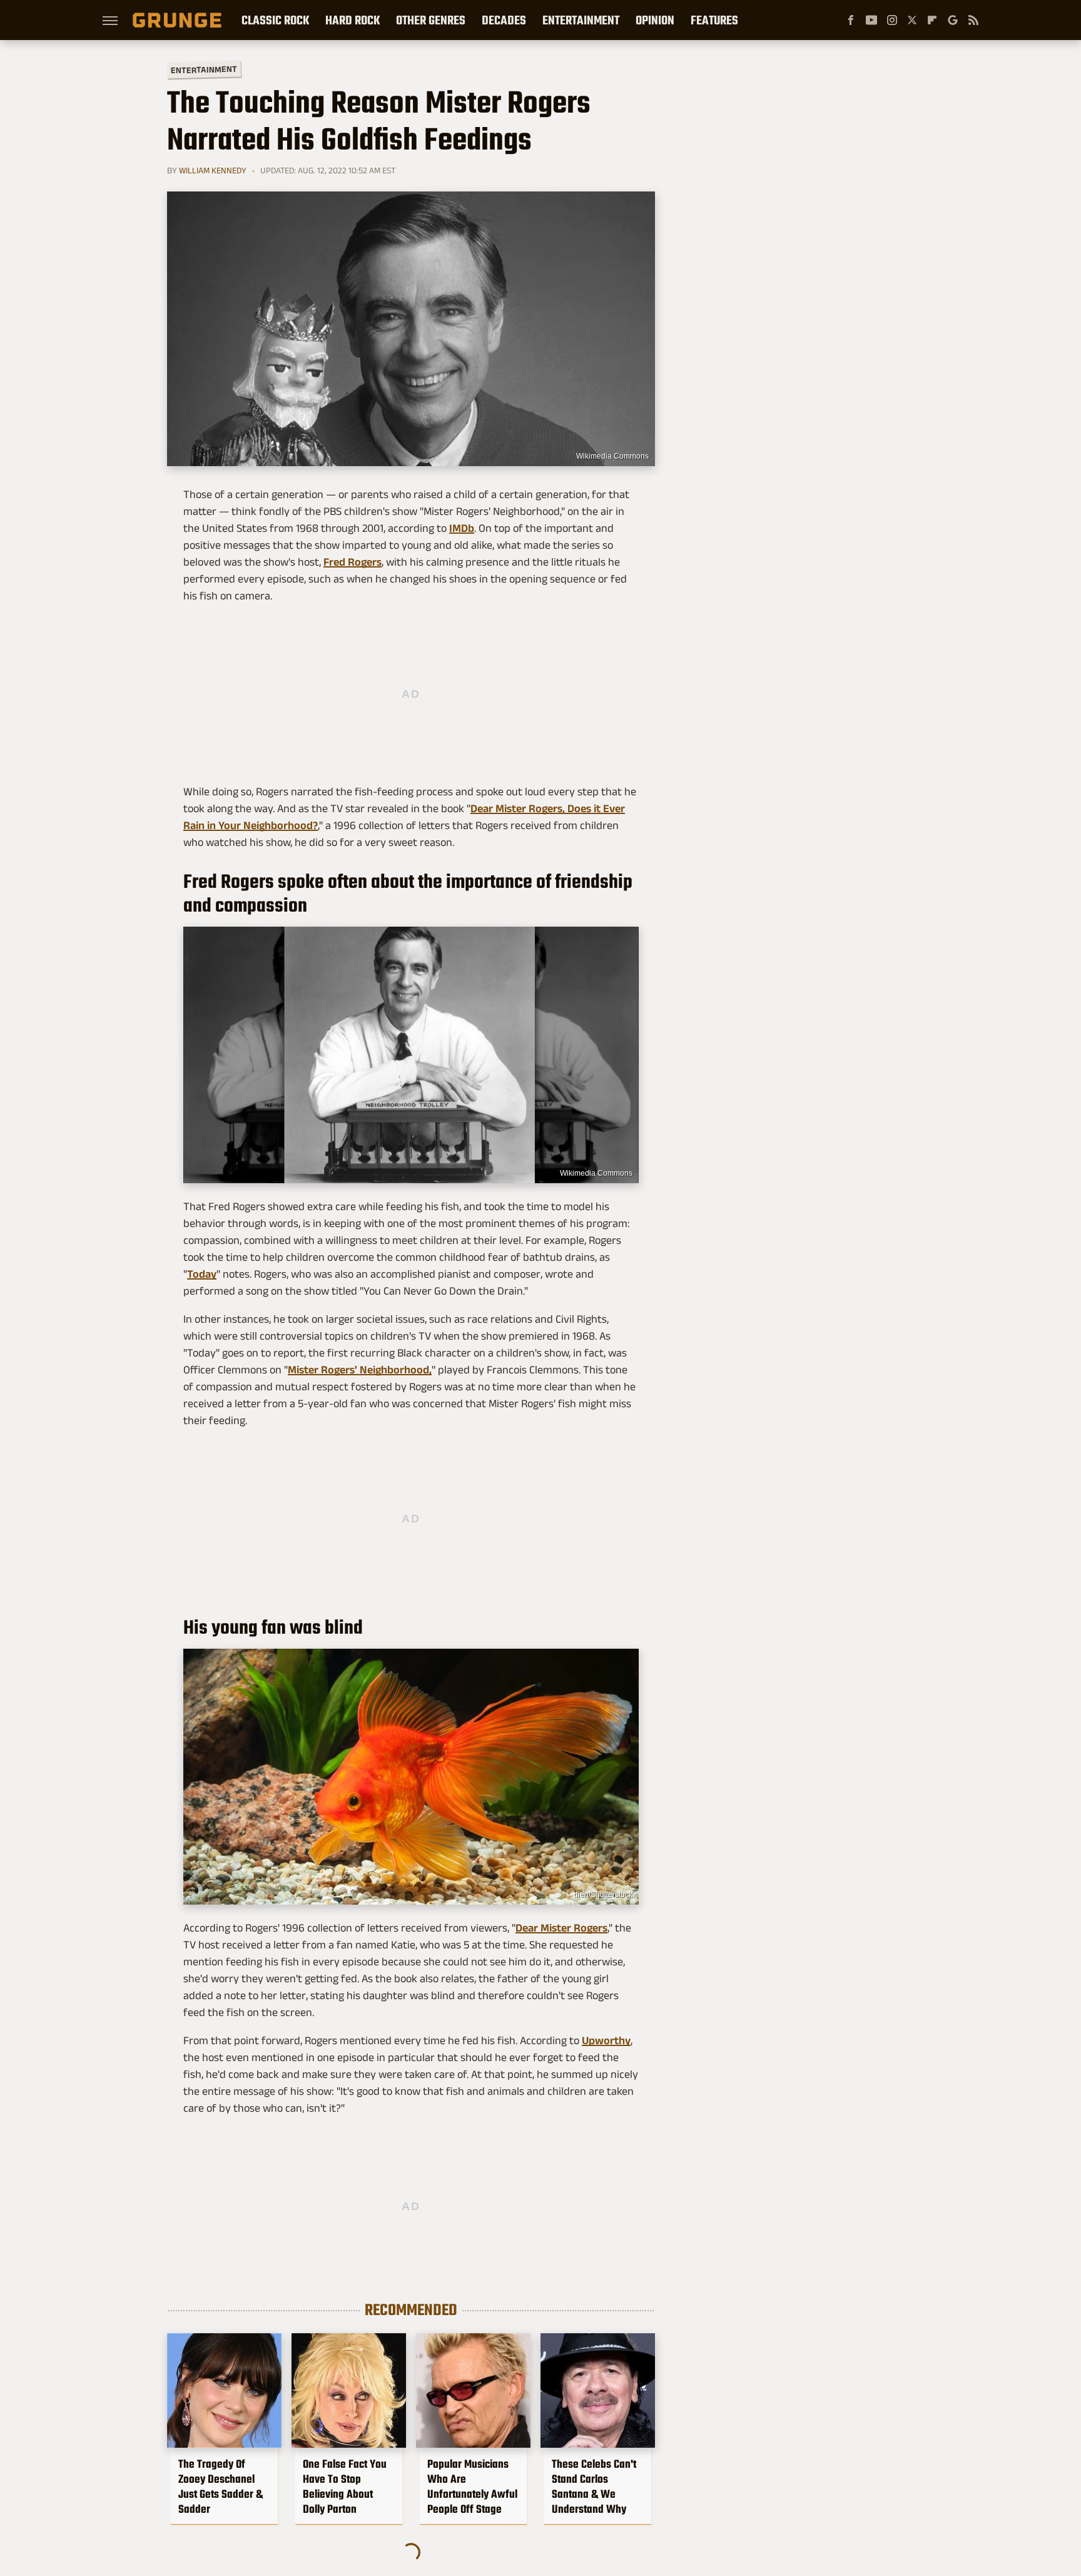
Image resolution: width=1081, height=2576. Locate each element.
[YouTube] (871, 20)
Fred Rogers (353, 562)
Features (714, 20)
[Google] (953, 20)
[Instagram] (892, 20)
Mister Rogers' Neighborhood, (360, 1370)
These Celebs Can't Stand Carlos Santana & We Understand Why (594, 2487)
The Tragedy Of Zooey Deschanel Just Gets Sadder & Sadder (221, 2487)
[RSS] (973, 20)
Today (202, 1274)
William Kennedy (213, 170)
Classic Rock (275, 20)
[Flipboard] (932, 20)
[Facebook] (851, 20)
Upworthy (606, 2040)
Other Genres (431, 20)
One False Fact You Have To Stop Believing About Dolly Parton (345, 2487)
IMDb (462, 528)
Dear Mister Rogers (561, 1928)
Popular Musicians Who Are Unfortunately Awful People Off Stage (472, 2487)
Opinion (655, 20)
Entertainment (581, 20)
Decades (504, 20)
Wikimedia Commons (612, 456)
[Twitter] (912, 20)
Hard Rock (353, 20)
